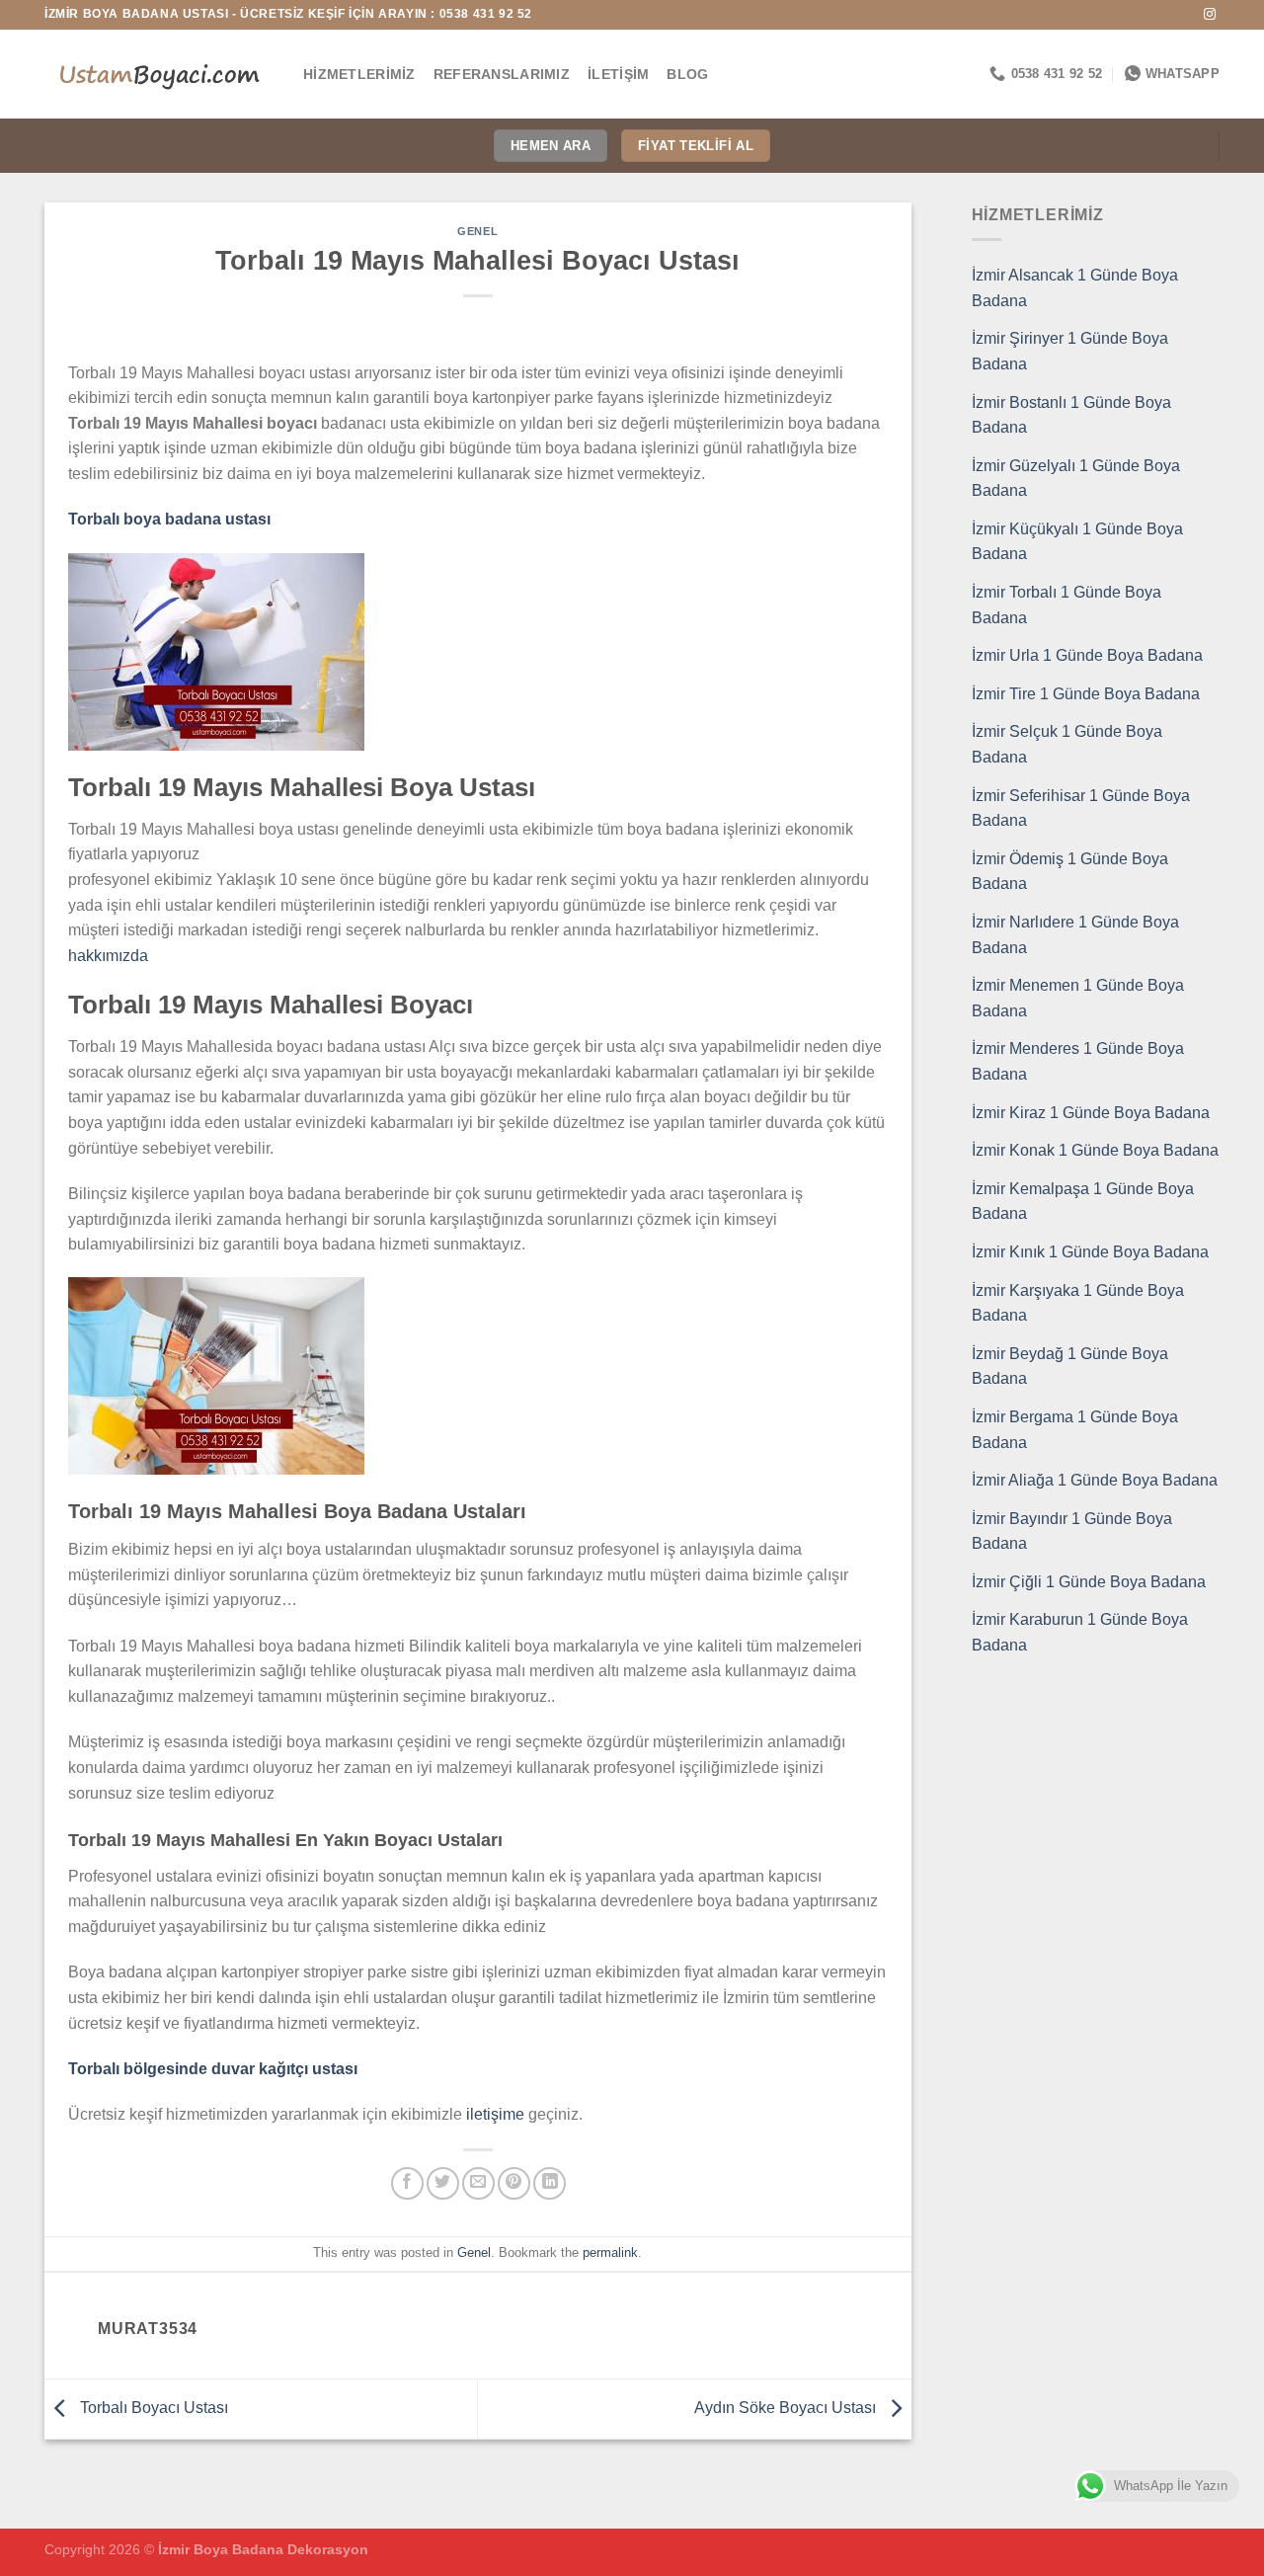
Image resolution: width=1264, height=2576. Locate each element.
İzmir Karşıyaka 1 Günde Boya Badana (1078, 1303)
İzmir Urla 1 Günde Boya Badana (1087, 655)
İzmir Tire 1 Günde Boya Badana (1086, 694)
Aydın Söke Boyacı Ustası (787, 2408)
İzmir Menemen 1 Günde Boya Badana (1078, 998)
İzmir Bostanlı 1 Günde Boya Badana (1071, 415)
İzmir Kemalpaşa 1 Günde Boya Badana (1083, 1202)
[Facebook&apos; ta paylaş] (407, 2183)
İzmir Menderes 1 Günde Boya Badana (1078, 1061)
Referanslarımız (502, 74)
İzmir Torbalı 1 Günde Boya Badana (1066, 605)
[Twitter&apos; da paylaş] (443, 2183)
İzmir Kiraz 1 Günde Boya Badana (1091, 1113)
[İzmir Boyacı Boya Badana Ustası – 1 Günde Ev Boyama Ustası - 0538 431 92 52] (159, 74)
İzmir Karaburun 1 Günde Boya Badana (1080, 1632)
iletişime (495, 2114)
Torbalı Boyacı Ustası (152, 2408)
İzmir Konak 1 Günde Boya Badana (1095, 1150)
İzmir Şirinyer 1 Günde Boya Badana (1070, 351)
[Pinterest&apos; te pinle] (514, 2183)
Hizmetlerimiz (359, 74)
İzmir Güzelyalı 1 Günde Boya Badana (1076, 479)
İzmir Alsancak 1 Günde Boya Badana (1075, 288)
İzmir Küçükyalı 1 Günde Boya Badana (1077, 542)
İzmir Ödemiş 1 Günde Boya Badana (1070, 872)
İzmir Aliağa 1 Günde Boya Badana (1095, 1480)
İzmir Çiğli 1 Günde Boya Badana (1089, 1582)
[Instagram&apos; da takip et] (1210, 15)
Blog (687, 74)
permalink (610, 2253)
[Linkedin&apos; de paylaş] (550, 2183)
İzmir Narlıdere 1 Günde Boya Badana (1075, 935)
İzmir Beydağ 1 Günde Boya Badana (1070, 1367)
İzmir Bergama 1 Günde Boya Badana (1075, 1430)
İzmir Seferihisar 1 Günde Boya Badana (1081, 808)
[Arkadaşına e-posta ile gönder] (478, 2183)
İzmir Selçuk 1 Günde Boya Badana (1067, 744)
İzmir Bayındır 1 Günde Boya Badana (1072, 1531)
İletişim (618, 74)
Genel (477, 231)
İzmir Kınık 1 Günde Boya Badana (1090, 1252)
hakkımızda (108, 956)
